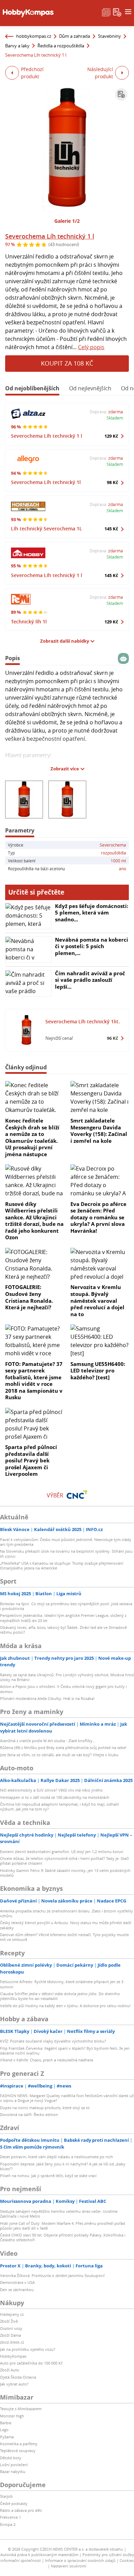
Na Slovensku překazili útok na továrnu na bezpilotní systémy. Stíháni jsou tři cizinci (66, 1554)
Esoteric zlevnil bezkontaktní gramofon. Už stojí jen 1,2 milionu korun (62, 1851)
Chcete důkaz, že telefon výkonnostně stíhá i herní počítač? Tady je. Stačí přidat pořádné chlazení (64, 1861)
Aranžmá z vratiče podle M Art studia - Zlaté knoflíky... (48, 1741)
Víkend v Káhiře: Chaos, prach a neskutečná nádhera (47, 2060)
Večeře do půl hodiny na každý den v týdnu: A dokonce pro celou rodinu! (65, 2006)
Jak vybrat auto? (14, 2384)
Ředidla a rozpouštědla (61, 46)
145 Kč (111, 529)
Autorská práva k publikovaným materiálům (39, 2555)
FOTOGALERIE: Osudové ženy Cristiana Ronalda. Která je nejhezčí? (29, 1297)
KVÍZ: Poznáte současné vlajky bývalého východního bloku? (53, 2041)
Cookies (127, 2560)
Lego (4, 2430)
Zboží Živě (9, 2321)
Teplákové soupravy (18, 2451)
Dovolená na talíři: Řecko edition (29, 2114)
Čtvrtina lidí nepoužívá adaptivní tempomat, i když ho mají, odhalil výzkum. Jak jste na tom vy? (59, 1807)
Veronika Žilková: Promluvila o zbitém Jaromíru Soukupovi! (52, 2275)
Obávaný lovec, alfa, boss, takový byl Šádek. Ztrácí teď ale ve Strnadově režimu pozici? (63, 1630)
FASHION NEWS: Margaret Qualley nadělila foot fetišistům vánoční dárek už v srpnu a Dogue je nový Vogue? (67, 2098)
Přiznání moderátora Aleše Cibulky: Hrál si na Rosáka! (47, 1698)
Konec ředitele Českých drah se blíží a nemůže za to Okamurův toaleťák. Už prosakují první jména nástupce (32, 1137)
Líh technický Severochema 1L (47, 528)
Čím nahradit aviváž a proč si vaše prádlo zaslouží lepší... (90, 980)
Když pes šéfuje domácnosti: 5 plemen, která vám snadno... (92, 913)
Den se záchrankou (17, 2290)
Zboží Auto (10, 2370)
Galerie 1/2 (67, 221)
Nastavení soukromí (69, 2566)
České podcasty (14, 2503)
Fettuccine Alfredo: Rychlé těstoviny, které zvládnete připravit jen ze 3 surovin (62, 1984)
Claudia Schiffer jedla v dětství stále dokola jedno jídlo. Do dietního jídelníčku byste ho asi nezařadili (60, 1996)
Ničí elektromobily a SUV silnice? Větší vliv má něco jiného (51, 1790)
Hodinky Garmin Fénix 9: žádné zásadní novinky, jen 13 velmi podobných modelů (65, 1873)
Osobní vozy (11, 2328)
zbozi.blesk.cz (12, 2342)
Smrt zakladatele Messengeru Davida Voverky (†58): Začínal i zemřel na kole (99, 1131)
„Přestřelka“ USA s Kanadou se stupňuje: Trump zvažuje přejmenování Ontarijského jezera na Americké (62, 1566)
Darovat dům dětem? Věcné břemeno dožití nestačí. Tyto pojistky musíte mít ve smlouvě (64, 1937)
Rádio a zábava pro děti (21, 2510)
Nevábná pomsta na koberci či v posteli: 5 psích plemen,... (92, 946)
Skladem (115, 418)
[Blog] (106, 12)
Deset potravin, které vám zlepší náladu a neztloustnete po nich (57, 2157)
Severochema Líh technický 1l (46, 482)
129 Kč (111, 436)
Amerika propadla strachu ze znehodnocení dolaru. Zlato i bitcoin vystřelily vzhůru (66, 1913)
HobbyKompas (13, 2356)
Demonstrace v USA (17, 2282)
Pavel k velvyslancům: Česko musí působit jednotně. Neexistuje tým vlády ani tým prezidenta (66, 1542)
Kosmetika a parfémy (19, 2444)
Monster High (12, 2416)
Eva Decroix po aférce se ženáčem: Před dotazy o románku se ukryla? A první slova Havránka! (98, 1217)
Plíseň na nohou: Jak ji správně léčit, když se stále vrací (48, 2176)
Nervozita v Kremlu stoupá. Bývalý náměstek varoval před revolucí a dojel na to (97, 1300)
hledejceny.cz (12, 2314)
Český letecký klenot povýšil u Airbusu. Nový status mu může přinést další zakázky (66, 1925)
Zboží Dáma (10, 2335)
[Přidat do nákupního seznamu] (121, 94)
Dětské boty (11, 2458)
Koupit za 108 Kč (67, 363)
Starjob (6, 2496)
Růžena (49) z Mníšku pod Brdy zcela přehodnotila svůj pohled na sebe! (63, 1747)
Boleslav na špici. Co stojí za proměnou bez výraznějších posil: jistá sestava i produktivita (66, 1606)
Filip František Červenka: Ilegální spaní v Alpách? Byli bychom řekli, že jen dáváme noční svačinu (65, 2051)
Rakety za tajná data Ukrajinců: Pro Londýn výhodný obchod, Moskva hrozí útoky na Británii (67, 1677)
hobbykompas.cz (34, 36)
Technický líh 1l (29, 622)
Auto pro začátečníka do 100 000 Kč (31, 2363)
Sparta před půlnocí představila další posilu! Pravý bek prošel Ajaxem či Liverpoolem (31, 1460)
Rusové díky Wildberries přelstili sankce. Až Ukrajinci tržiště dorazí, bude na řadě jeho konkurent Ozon (34, 1221)
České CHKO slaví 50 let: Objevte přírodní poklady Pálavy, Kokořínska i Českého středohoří (63, 2237)
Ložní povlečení (14, 2465)
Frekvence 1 (10, 2517)
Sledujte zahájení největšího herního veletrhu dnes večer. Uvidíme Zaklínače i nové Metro (59, 2214)
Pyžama (7, 2437)
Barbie (6, 2423)
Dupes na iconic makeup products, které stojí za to (45, 2108)
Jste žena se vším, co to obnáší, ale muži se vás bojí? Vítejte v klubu (59, 1755)
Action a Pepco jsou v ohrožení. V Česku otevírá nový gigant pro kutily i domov (63, 1689)
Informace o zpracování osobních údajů (80, 2560)
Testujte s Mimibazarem (21, 2409)
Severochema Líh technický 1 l (50, 236)
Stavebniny (109, 36)
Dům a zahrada (75, 36)
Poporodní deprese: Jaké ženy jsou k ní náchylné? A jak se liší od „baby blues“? (63, 2166)
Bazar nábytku (13, 2471)
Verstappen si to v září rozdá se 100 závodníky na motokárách (55, 1797)
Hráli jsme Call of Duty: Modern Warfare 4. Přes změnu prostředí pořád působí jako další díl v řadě (63, 2226)
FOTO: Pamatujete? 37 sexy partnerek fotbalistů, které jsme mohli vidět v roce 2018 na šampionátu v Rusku (34, 1381)
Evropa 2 (8, 2524)
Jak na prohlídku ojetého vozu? (28, 2349)
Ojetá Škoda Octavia (18, 2377)
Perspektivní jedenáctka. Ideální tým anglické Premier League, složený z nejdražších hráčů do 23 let (63, 1618)
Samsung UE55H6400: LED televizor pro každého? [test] (98, 1371)
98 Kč (113, 482)
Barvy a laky (17, 46)
